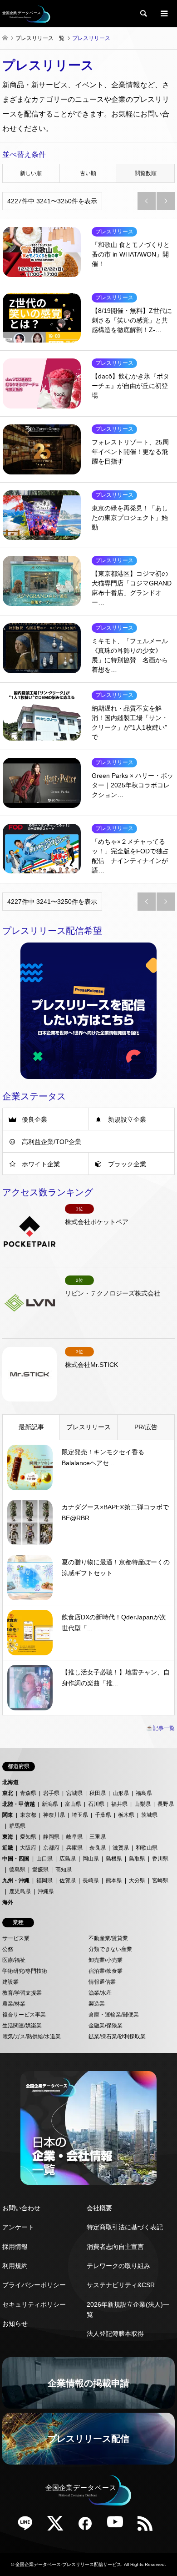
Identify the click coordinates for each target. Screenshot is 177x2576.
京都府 (51, 1848)
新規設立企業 (127, 1119)
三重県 (98, 1837)
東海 (8, 1837)
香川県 (160, 1859)
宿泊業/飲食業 (106, 1971)
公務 (8, 1949)
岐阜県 (74, 1837)
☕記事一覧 (160, 1728)
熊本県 (114, 1880)
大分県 (137, 1880)
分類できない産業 (110, 1949)
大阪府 (28, 1848)
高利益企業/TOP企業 (52, 1142)
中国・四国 (16, 1859)
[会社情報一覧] (88, 2128)
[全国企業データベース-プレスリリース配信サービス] (26, 14)
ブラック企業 (127, 1164)
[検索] (143, 14)
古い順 (88, 173)
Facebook (88, 2526)
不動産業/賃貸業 (108, 1938)
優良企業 (34, 1119)
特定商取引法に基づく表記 (125, 2227)
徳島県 (17, 1870)
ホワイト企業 (41, 1164)
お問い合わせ (21, 2208)
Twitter (59, 2526)
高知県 (64, 1870)
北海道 (10, 1782)
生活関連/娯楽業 (22, 2026)
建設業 (10, 1982)
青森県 (28, 1793)
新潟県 (50, 1804)
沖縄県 (46, 1891)
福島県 (144, 1793)
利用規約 (15, 2266)
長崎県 (91, 1880)
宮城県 (74, 1793)
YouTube (118, 2526)
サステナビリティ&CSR (121, 2285)
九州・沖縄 (16, 1880)
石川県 (96, 1804)
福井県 (119, 1804)
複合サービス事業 (24, 2015)
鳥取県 (137, 1859)
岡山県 (91, 1859)
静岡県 (51, 1837)
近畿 (8, 1848)
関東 (8, 1815)
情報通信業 (102, 1982)
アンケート (18, 2227)
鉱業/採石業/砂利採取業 (117, 2037)
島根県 (114, 1859)
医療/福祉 (14, 1960)
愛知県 (28, 1837)
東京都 (28, 1815)
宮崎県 (160, 1880)
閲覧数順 (146, 173)
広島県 (68, 1859)
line (29, 2526)
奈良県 (98, 1848)
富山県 (73, 1804)
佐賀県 (68, 1880)
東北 (8, 1793)
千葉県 (103, 1815)
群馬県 (17, 1826)
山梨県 (143, 1804)
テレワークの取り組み (118, 2266)
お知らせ (15, 2324)
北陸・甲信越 (19, 1804)
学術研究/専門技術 (25, 1971)
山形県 (121, 1793)
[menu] (163, 14)
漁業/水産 (100, 1993)
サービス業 (16, 1938)
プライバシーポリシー (34, 2285)
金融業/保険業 (106, 2026)
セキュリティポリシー (34, 2304)
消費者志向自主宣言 (115, 2247)
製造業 (97, 2004)
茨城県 (149, 1815)
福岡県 (44, 1880)
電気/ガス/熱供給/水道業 (32, 2037)
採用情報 (15, 2247)
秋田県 (98, 1793)
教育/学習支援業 (22, 1993)
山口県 (44, 1859)
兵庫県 (74, 1848)
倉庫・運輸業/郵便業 (114, 2015)
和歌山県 (147, 1848)
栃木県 (126, 1815)
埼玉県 (80, 1815)
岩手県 (51, 1793)
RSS (148, 2526)
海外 (8, 1902)
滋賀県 (121, 1848)
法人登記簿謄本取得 (115, 2334)
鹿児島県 (20, 1891)
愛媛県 (40, 1870)
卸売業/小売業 (106, 1960)
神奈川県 (54, 1815)
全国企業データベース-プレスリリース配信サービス (68, 2564)
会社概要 (99, 2208)
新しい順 (31, 173)
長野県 (166, 1804)
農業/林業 (14, 2004)
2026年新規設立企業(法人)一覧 (128, 2309)
